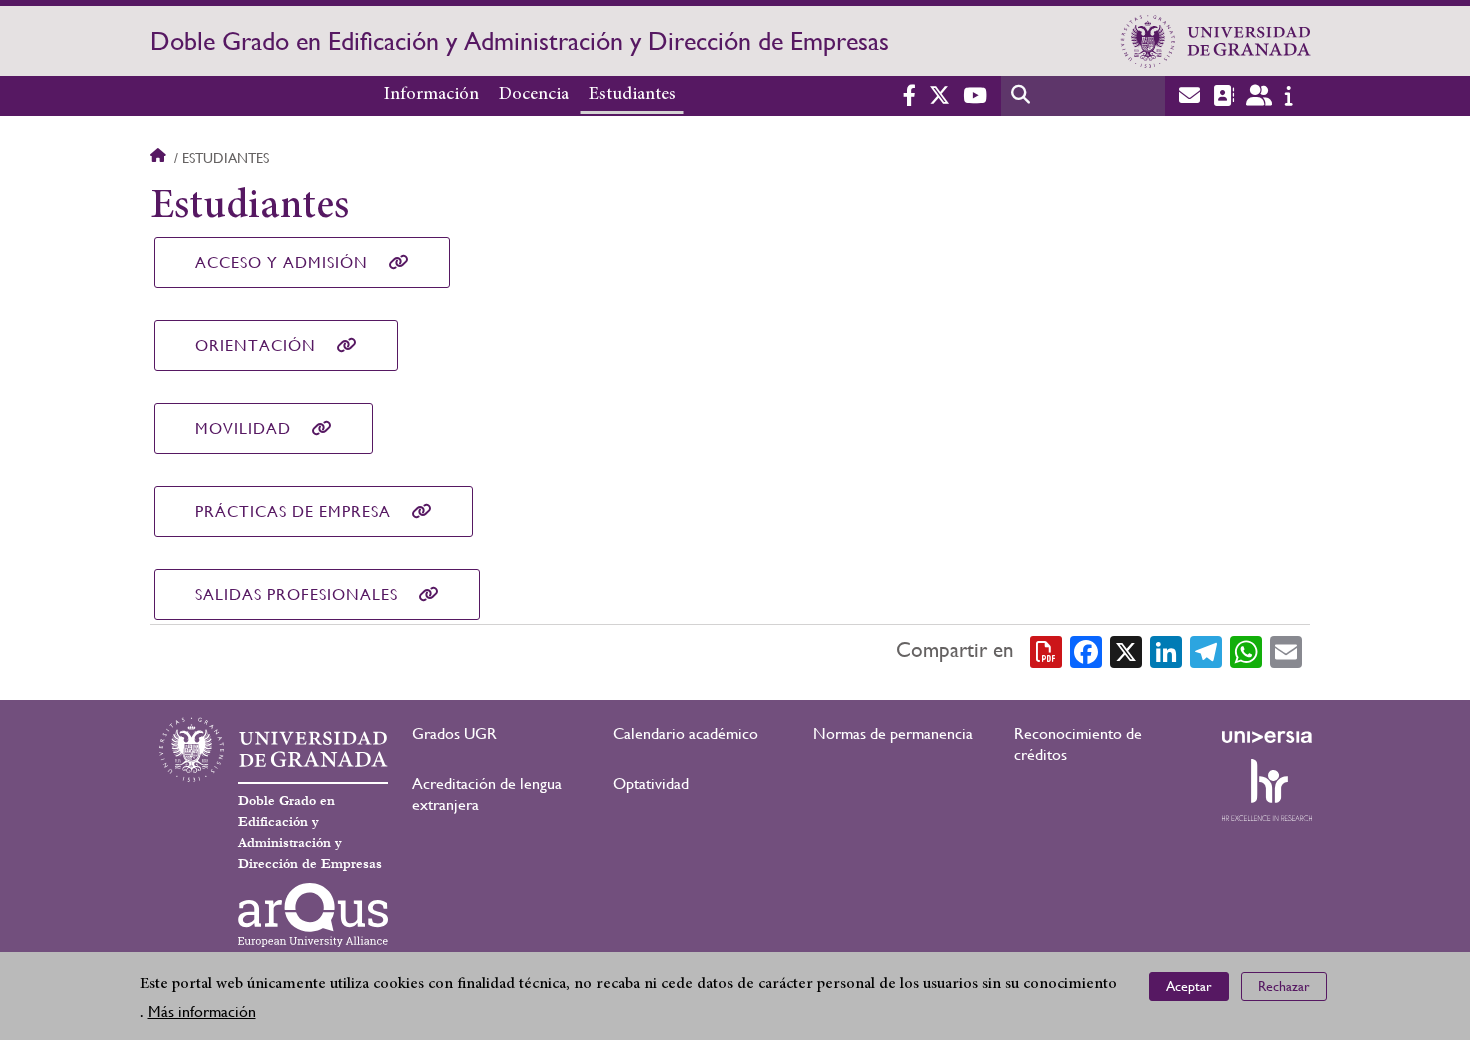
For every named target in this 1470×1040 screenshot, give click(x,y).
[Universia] (1267, 737)
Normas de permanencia (893, 733)
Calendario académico (685, 733)
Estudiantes (632, 95)
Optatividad (651, 783)
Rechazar (1284, 986)
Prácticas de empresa (293, 511)
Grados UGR (454, 733)
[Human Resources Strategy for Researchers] (1267, 790)
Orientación (255, 345)
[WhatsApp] (1246, 651)
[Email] (1286, 651)
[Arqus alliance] (313, 915)
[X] (1126, 651)
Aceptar (1189, 986)
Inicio (160, 158)
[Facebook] (1086, 651)
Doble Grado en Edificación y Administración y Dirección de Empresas (519, 41)
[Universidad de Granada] (1216, 41)
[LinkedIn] (1166, 651)
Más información (202, 1011)
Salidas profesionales (296, 594)
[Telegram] (1206, 651)
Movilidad (243, 428)
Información (431, 95)
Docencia (534, 95)
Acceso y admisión (281, 262)
